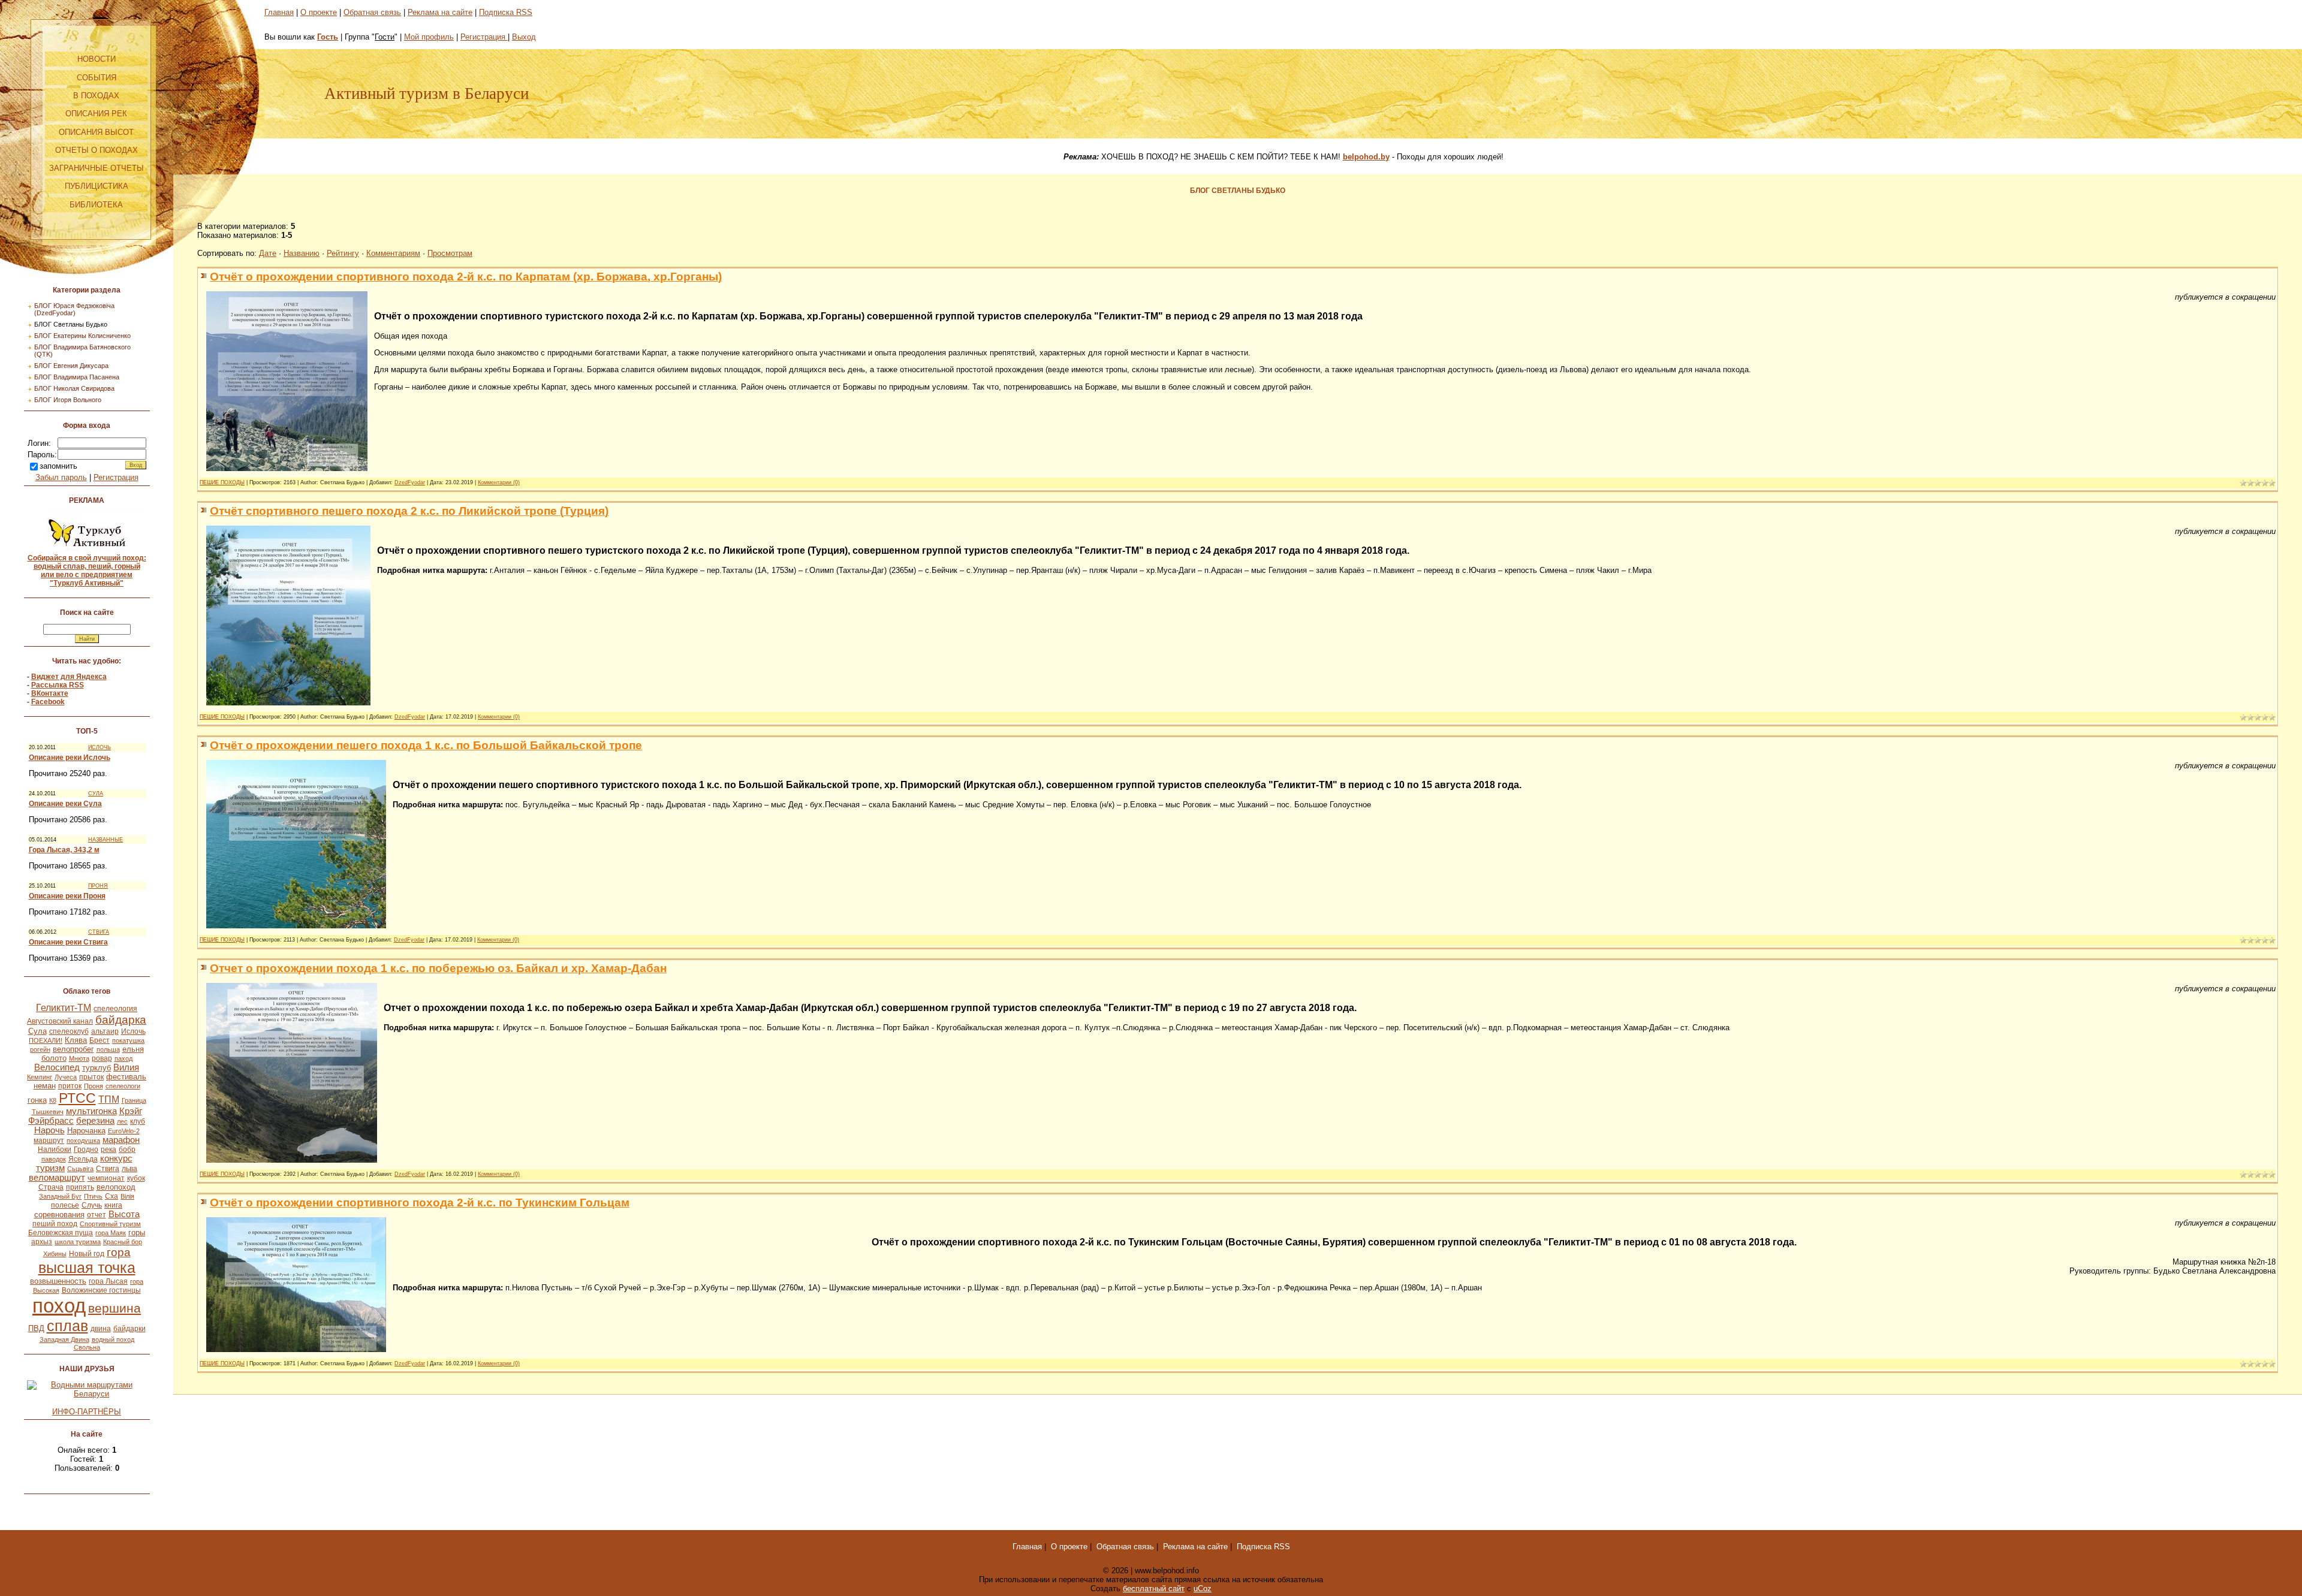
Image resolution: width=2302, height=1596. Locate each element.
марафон (121, 1140)
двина (101, 1329)
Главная (279, 12)
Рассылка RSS (58, 685)
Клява (76, 1040)
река (109, 1150)
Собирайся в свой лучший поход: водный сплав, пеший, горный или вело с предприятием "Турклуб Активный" (87, 571)
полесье (65, 1205)
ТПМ (109, 1099)
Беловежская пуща (61, 1233)
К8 (53, 1100)
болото (54, 1058)
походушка (83, 1141)
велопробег (73, 1049)
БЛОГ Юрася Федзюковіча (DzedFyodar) (74, 309)
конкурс (116, 1158)
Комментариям (393, 253)
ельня (133, 1049)
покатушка (128, 1040)
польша (108, 1049)
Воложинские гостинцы (101, 1290)
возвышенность (58, 1281)
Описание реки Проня (67, 896)
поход (59, 1306)
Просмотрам (450, 253)
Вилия (126, 1067)
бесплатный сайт (1154, 1589)
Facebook (48, 702)
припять (80, 1187)
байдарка (121, 1020)
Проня (94, 1086)
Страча (51, 1187)
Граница (134, 1100)
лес (122, 1121)
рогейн (40, 1049)
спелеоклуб (69, 1031)
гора (119, 1252)
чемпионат (106, 1178)
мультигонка (91, 1111)
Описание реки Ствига (68, 942)
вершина (115, 1308)
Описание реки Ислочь (70, 758)
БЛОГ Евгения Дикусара (71, 366)
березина (95, 1121)
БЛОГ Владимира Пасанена (77, 377)
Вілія (127, 1196)
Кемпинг (40, 1077)
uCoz (1203, 1589)
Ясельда (83, 1159)
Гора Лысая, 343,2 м (64, 850)
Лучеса (66, 1077)
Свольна (87, 1347)
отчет (97, 1215)
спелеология (115, 1009)
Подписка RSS (506, 12)
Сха (112, 1196)
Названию (302, 253)
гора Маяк (111, 1233)
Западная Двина (64, 1339)
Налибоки (55, 1150)
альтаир (105, 1031)
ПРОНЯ (98, 886)
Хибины (55, 1254)
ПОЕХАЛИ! (46, 1040)
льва (129, 1169)
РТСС (77, 1098)
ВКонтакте (50, 693)
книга (113, 1205)
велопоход (116, 1187)
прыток (91, 1077)
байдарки (129, 1329)
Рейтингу (343, 253)
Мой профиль (429, 37)
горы (137, 1233)
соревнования (59, 1215)
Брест (100, 1040)
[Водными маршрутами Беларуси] (87, 1394)
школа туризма (78, 1242)
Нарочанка (86, 1131)
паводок (54, 1159)
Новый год (87, 1254)
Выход (524, 37)
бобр (127, 1150)
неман (45, 1086)
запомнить (58, 466)
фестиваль (126, 1077)
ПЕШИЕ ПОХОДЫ (222, 482)
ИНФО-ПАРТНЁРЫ (87, 1412)
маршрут (49, 1141)
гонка (37, 1100)
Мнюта (79, 1058)
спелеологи (123, 1086)
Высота (124, 1214)
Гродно (86, 1150)
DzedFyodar (410, 482)
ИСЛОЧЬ (100, 747)
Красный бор (123, 1242)
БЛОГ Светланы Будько (71, 324)
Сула (37, 1031)
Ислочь (133, 1031)
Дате (268, 253)
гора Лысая (108, 1281)
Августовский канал (60, 1021)
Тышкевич (48, 1112)
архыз (42, 1242)
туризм (50, 1168)
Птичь (93, 1196)
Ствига (108, 1169)
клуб (138, 1121)
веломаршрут (57, 1178)
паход (123, 1058)
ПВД (36, 1328)
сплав (67, 1326)
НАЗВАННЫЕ (106, 840)
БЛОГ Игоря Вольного (68, 400)
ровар (102, 1058)
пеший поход (55, 1224)
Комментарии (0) (499, 482)
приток (70, 1086)
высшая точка (87, 1268)
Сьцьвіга (80, 1169)
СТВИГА (99, 932)
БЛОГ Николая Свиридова (74, 388)
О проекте (319, 12)
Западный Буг (60, 1196)
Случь (92, 1205)
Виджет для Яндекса (69, 677)
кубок (136, 1178)
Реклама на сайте (440, 12)
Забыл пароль (61, 477)
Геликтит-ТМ (64, 1008)
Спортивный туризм (110, 1224)
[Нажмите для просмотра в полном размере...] (287, 468)
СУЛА (96, 794)
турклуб (97, 1068)
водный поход (113, 1339)
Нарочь (49, 1130)
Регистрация (116, 477)
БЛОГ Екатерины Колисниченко (82, 336)
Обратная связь (372, 12)
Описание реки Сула (65, 804)
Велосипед (57, 1067)
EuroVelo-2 (124, 1131)
